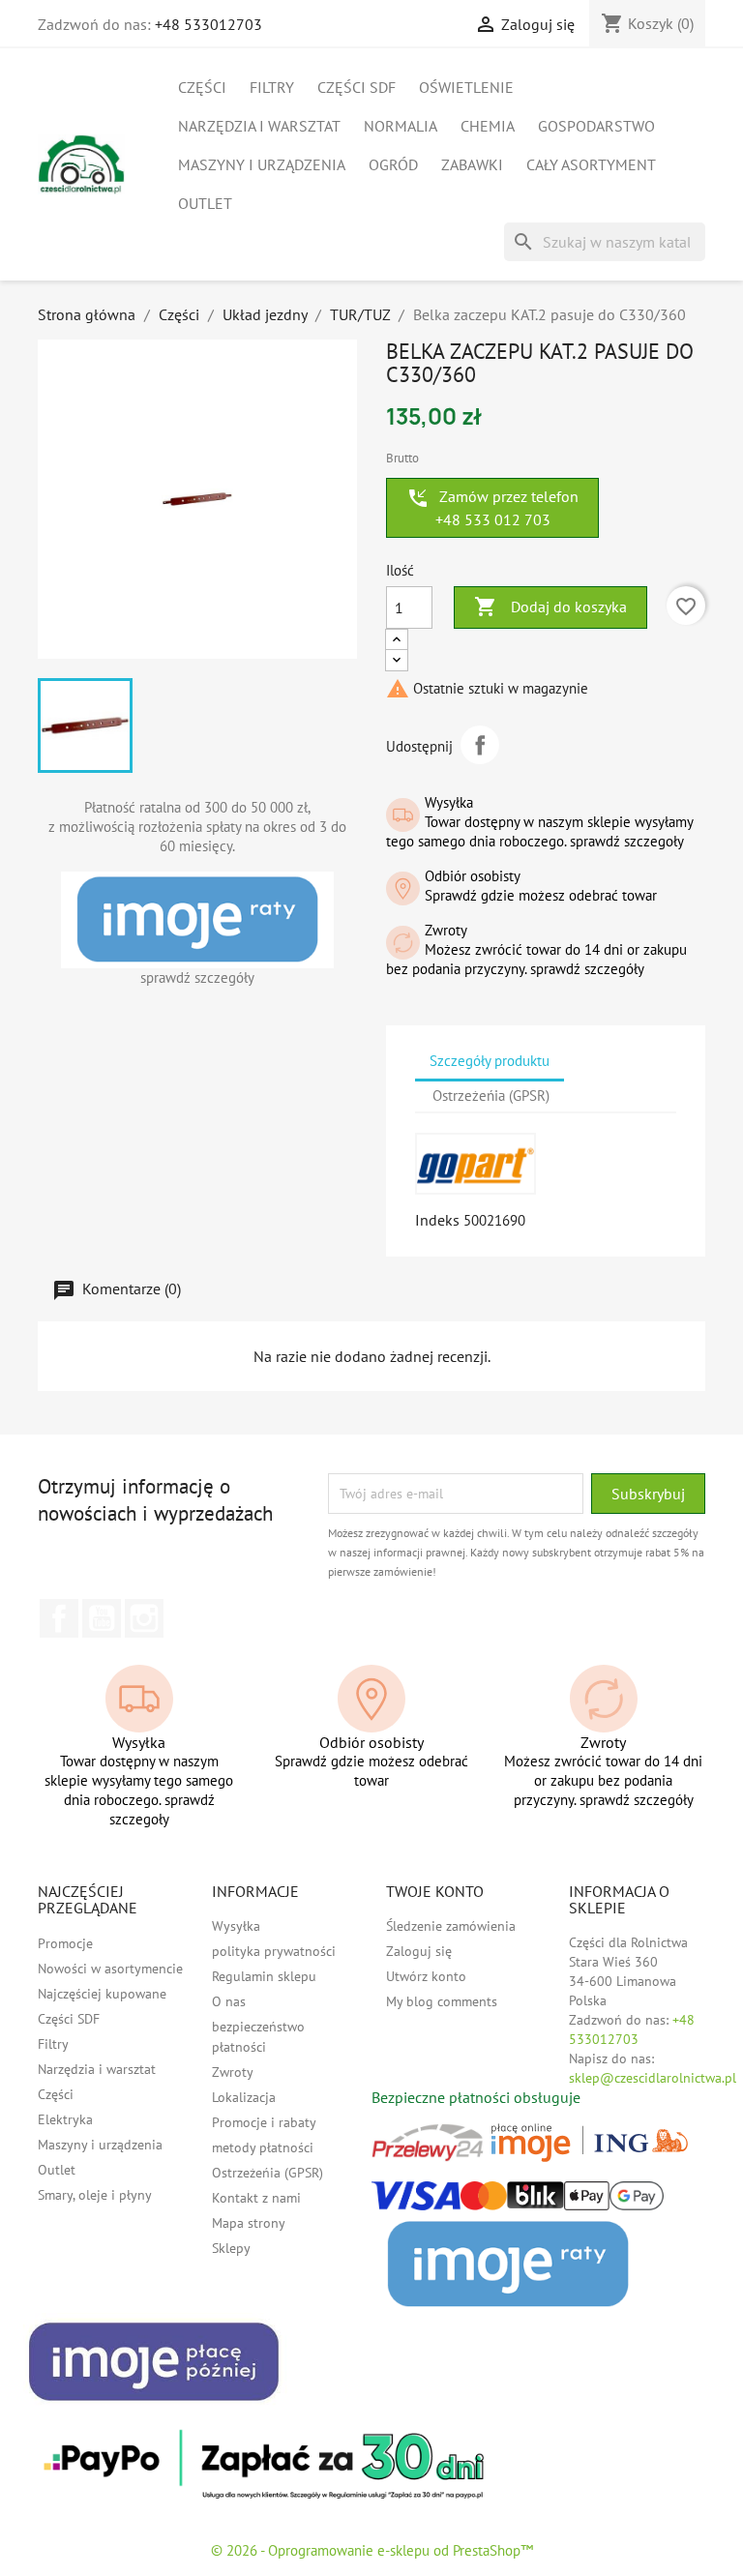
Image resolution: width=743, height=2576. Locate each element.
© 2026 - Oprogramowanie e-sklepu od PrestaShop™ (372, 2550)
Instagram (144, 1618)
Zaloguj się (419, 1951)
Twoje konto (435, 1891)
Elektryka (65, 2119)
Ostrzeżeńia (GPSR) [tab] (491, 1096)
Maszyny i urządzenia (262, 164)
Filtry (272, 87)
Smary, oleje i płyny (95, 2195)
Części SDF (357, 87)
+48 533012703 (208, 24)
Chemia (488, 126)
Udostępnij (480, 745)
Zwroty (233, 2072)
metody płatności (263, 2147)
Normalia (401, 126)
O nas (229, 2001)
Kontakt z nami (256, 2198)
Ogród (393, 164)
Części (202, 87)
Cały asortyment (591, 164)
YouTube (102, 1618)
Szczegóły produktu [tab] (490, 1061)
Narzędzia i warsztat (259, 126)
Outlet (205, 203)
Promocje (65, 1943)
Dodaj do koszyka (550, 607)
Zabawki (472, 164)
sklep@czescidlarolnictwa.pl (653, 2078)
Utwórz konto (426, 1976)
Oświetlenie (466, 87)
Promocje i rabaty (264, 2122)
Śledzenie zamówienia (451, 1926)
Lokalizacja (244, 2097)
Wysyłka (236, 1926)
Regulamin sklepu (264, 1976)
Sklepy (231, 2248)
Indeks (437, 1220)
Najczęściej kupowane (102, 1994)
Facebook (59, 1618)
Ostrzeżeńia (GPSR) (267, 2173)
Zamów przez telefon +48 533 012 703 (492, 508)
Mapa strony (249, 2223)
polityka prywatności (274, 1951)
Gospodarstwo (596, 126)
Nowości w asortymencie (110, 1969)
